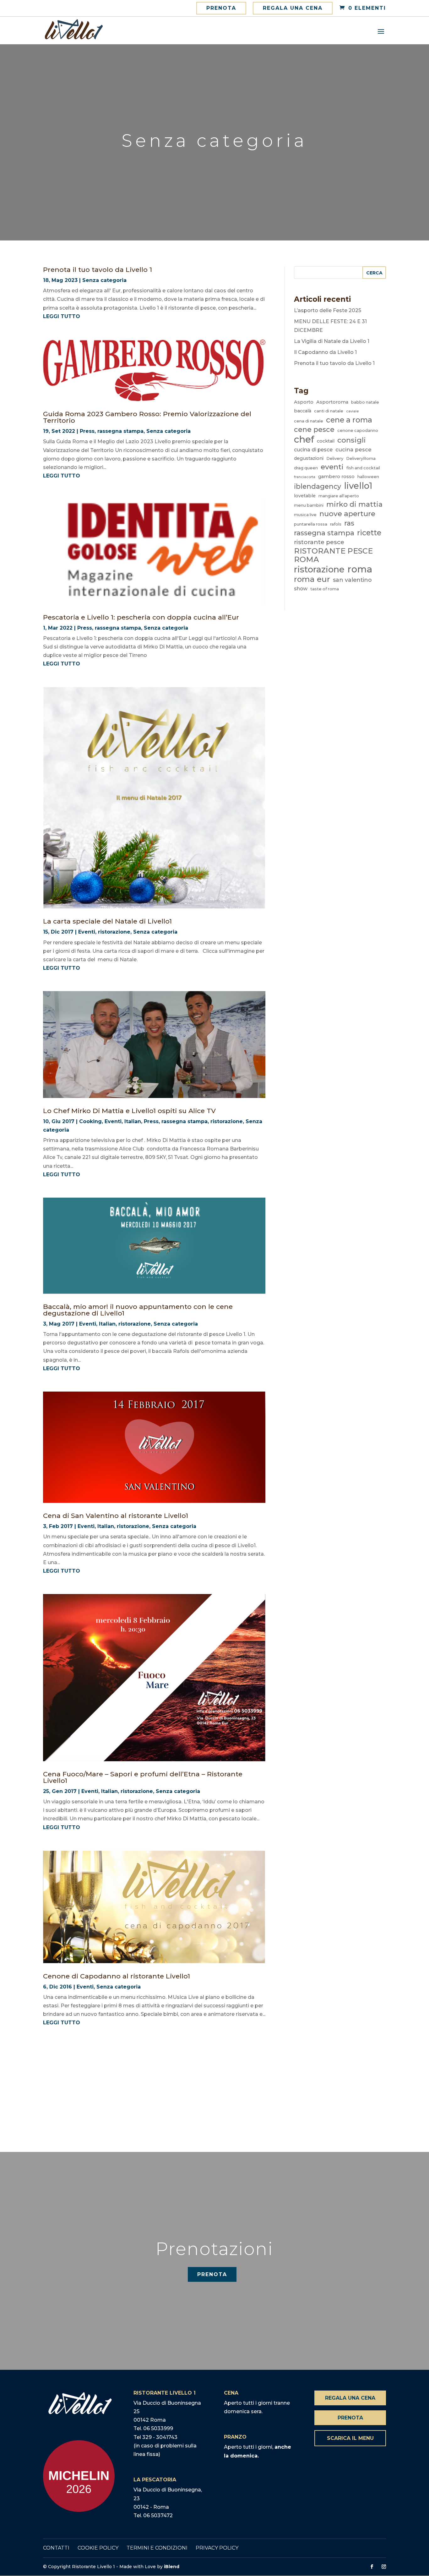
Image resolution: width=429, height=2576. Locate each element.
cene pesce (314, 429)
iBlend (172, 2567)
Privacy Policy (217, 2548)
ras (349, 523)
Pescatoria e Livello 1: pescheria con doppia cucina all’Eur (141, 617)
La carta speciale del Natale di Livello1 (107, 921)
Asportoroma (332, 402)
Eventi (87, 932)
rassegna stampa (120, 431)
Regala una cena (293, 8)
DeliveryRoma (361, 458)
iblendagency (318, 486)
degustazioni (309, 458)
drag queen (306, 468)
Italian (133, 1121)
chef (304, 439)
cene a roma (349, 420)
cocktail (326, 441)
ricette (369, 533)
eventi (332, 467)
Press (87, 431)
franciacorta (305, 477)
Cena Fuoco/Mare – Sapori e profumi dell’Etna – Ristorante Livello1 (143, 1777)
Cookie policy (98, 2548)
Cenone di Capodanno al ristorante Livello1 (117, 1976)
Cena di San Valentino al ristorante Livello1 (116, 1516)
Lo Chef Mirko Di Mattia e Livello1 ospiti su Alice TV (129, 1111)
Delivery (335, 458)
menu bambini (309, 505)
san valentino (352, 580)
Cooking (90, 1121)
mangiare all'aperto (339, 496)
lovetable (305, 496)
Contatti (56, 2548)
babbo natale (365, 402)
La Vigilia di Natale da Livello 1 (332, 341)
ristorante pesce (319, 542)
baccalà (303, 411)
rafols (336, 524)
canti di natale (329, 411)
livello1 (358, 486)
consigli (352, 440)
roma (360, 569)
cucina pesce (353, 450)
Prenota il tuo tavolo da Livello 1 (98, 270)
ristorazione (114, 932)
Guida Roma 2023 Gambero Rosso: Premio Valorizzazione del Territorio (147, 417)
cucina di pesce (313, 450)
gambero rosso (336, 477)
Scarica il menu (350, 2438)
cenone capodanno (358, 430)
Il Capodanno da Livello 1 (325, 352)
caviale (352, 411)
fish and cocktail (363, 468)
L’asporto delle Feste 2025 (328, 310)
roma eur (312, 579)
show (301, 589)
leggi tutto (62, 316)
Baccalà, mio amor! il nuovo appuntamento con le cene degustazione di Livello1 (138, 1310)
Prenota (221, 8)
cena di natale (309, 421)
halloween (368, 477)
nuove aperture (347, 514)
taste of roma (325, 589)
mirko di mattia (354, 504)
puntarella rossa (311, 524)
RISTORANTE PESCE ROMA (333, 555)
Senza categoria (104, 280)
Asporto (304, 402)
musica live (305, 515)
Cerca (374, 273)
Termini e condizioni (157, 2548)
